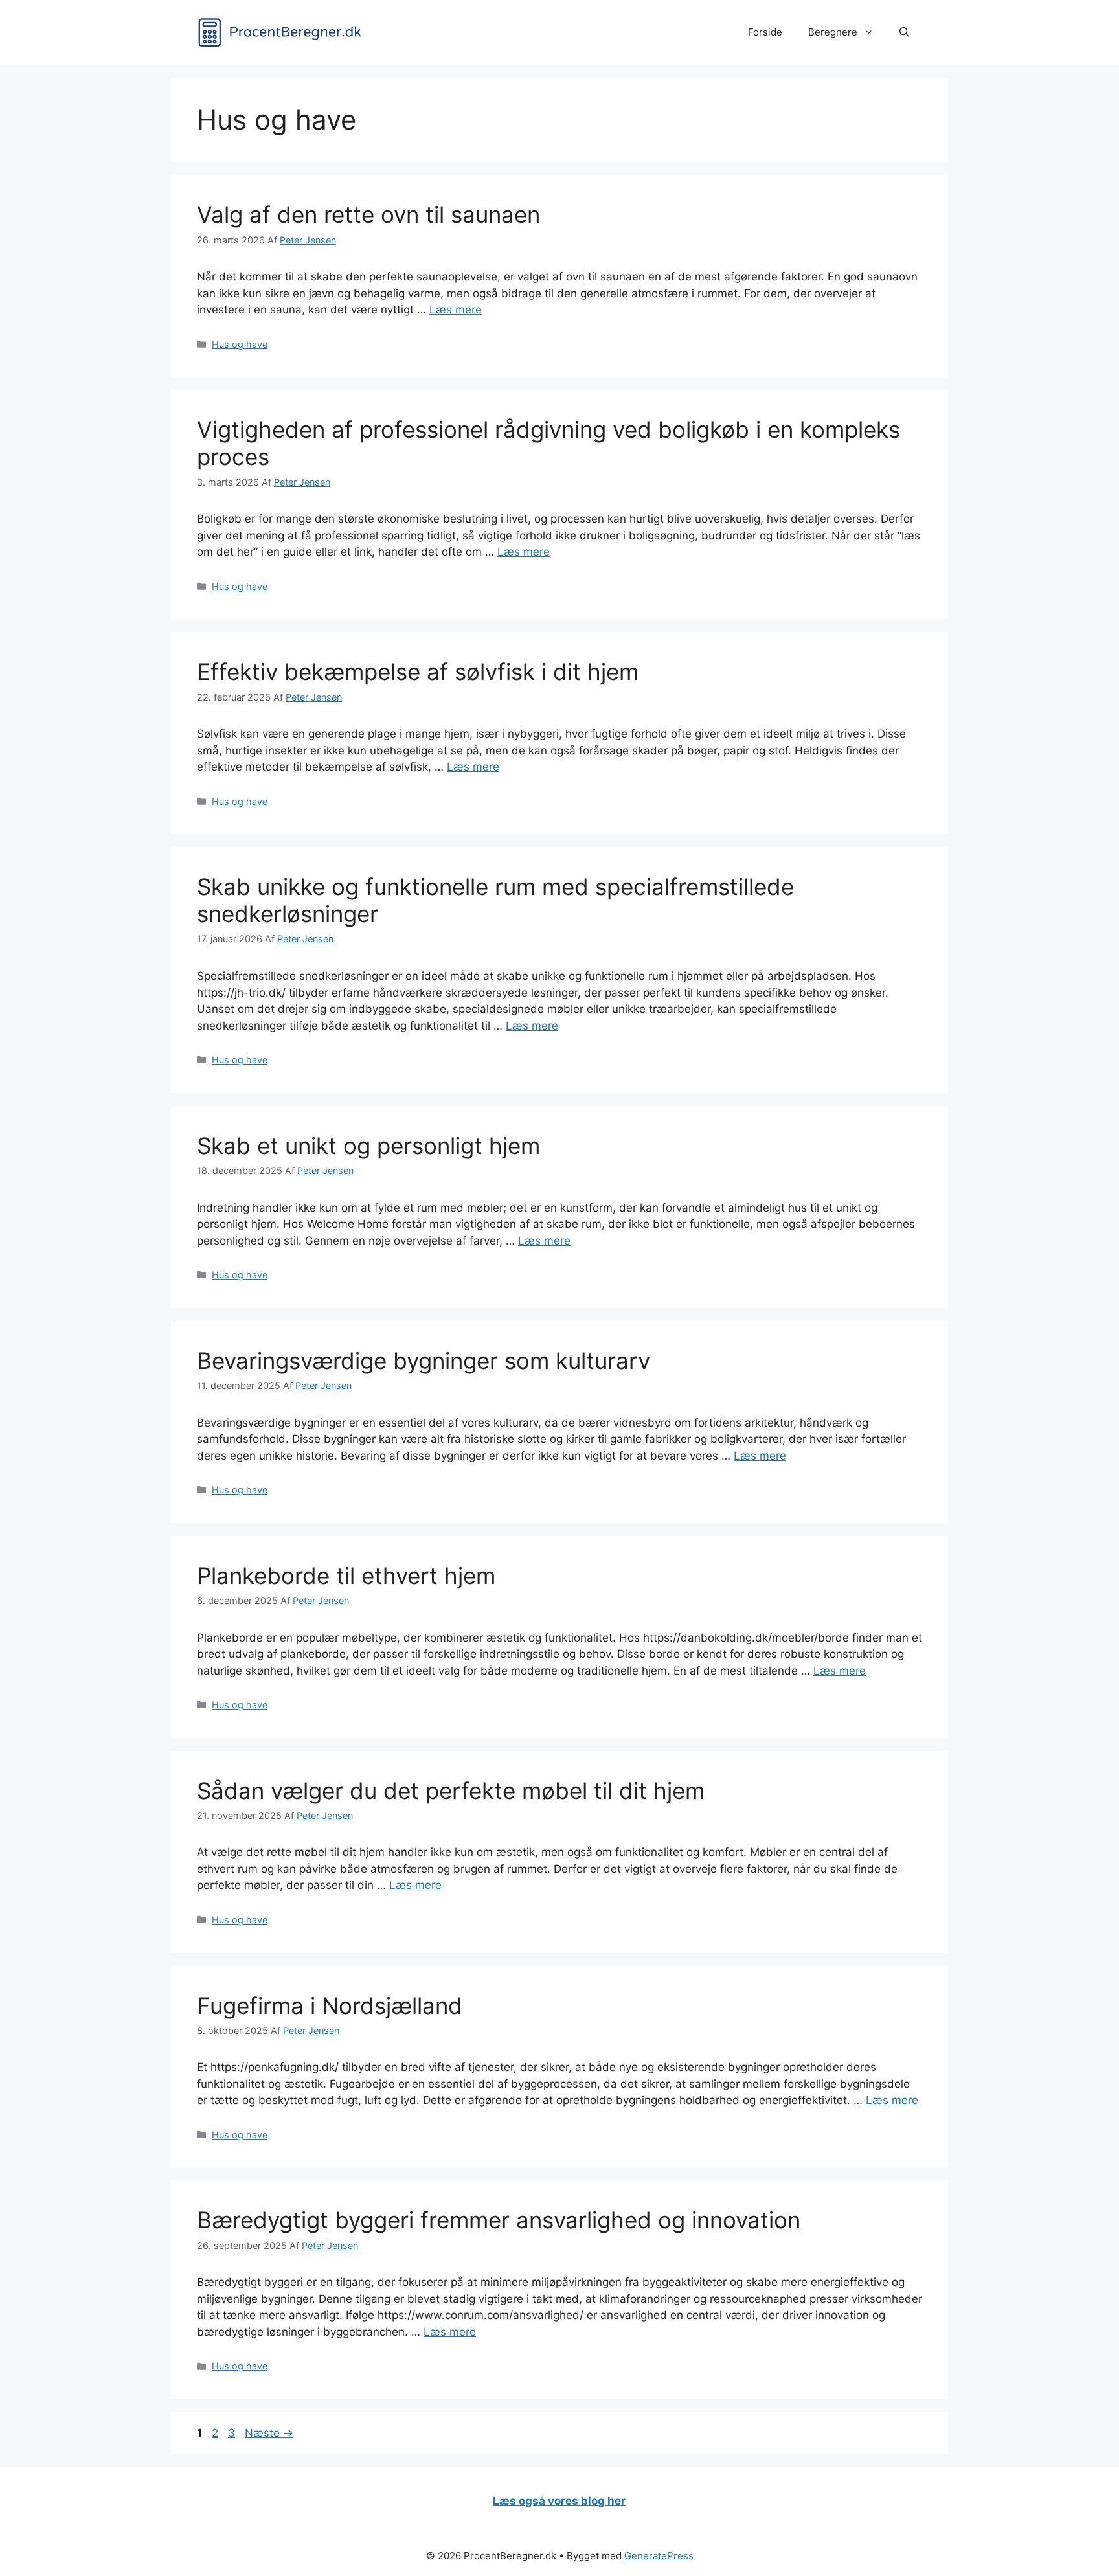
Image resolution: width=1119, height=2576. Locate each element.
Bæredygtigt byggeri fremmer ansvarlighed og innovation (499, 2220)
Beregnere (833, 32)
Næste (269, 2433)
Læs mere (456, 310)
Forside (765, 32)
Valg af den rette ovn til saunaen (368, 214)
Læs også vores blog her (559, 2501)
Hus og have (240, 344)
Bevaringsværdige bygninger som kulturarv (424, 1361)
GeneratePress (659, 2556)
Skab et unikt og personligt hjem (368, 1146)
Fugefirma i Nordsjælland (330, 2005)
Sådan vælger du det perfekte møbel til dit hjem (451, 1791)
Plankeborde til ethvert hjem (346, 1576)
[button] (904, 32)
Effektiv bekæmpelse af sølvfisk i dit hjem (418, 672)
